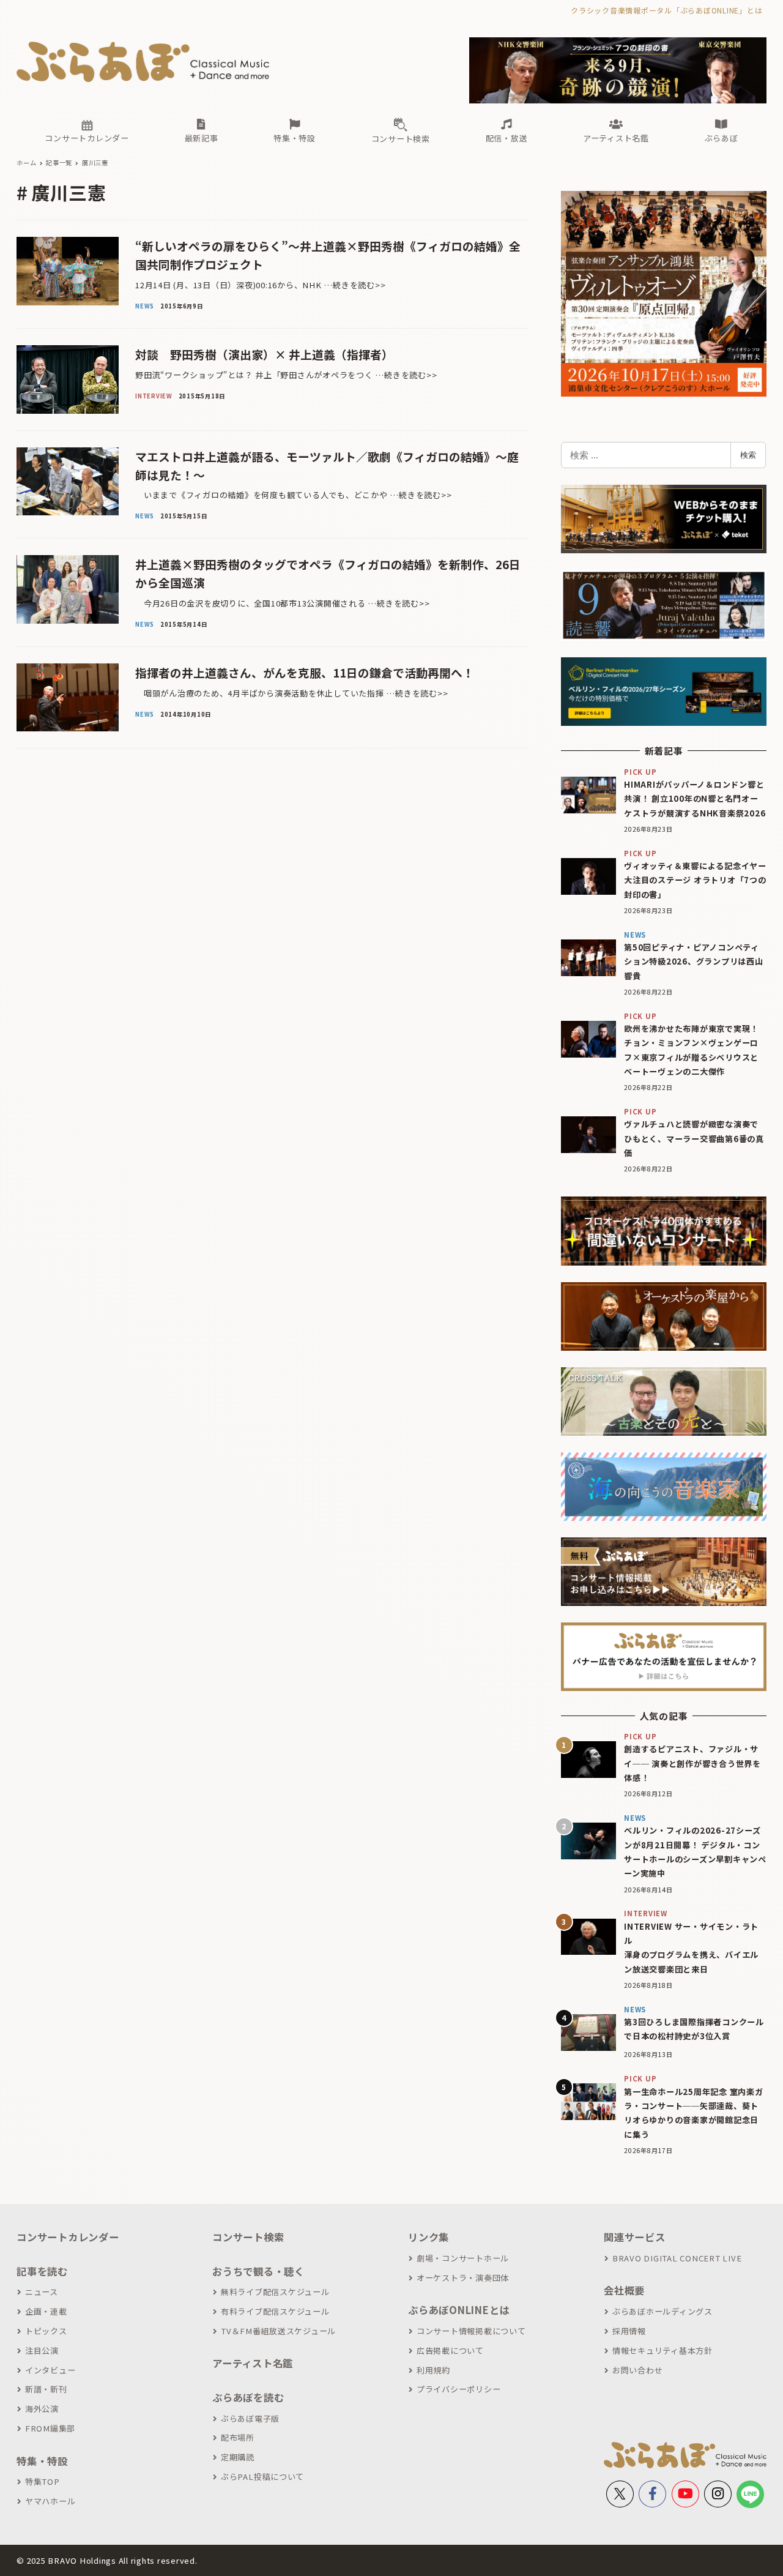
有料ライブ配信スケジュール (275, 2311)
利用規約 (433, 2370)
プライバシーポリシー (458, 2389)
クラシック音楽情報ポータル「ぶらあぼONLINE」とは (666, 10)
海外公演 (42, 2409)
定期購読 (238, 2457)
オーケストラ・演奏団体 (463, 2278)
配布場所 (238, 2437)
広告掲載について (450, 2350)
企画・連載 (46, 2311)
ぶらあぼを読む (248, 2397)
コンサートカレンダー (68, 2237)
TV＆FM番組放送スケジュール (278, 2331)
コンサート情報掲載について (471, 2331)
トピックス (46, 2331)
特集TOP (43, 2481)
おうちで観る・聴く (258, 2271)
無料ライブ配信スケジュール (275, 2292)
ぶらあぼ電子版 (250, 2418)
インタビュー (50, 2370)
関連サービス (635, 2237)
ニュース (42, 2292)
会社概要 (624, 2290)
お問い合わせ (637, 2370)
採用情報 (629, 2331)
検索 (748, 455)
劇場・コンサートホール (463, 2258)
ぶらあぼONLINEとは (459, 2310)
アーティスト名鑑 (253, 2363)
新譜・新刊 (46, 2389)
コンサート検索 (248, 2237)
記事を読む (42, 2271)
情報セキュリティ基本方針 (662, 2350)
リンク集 (429, 2237)
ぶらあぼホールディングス (662, 2311)
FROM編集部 (50, 2428)
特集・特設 (42, 2461)
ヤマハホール (50, 2501)
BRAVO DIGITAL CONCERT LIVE (677, 2258)
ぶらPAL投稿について (262, 2477)
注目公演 (42, 2350)
